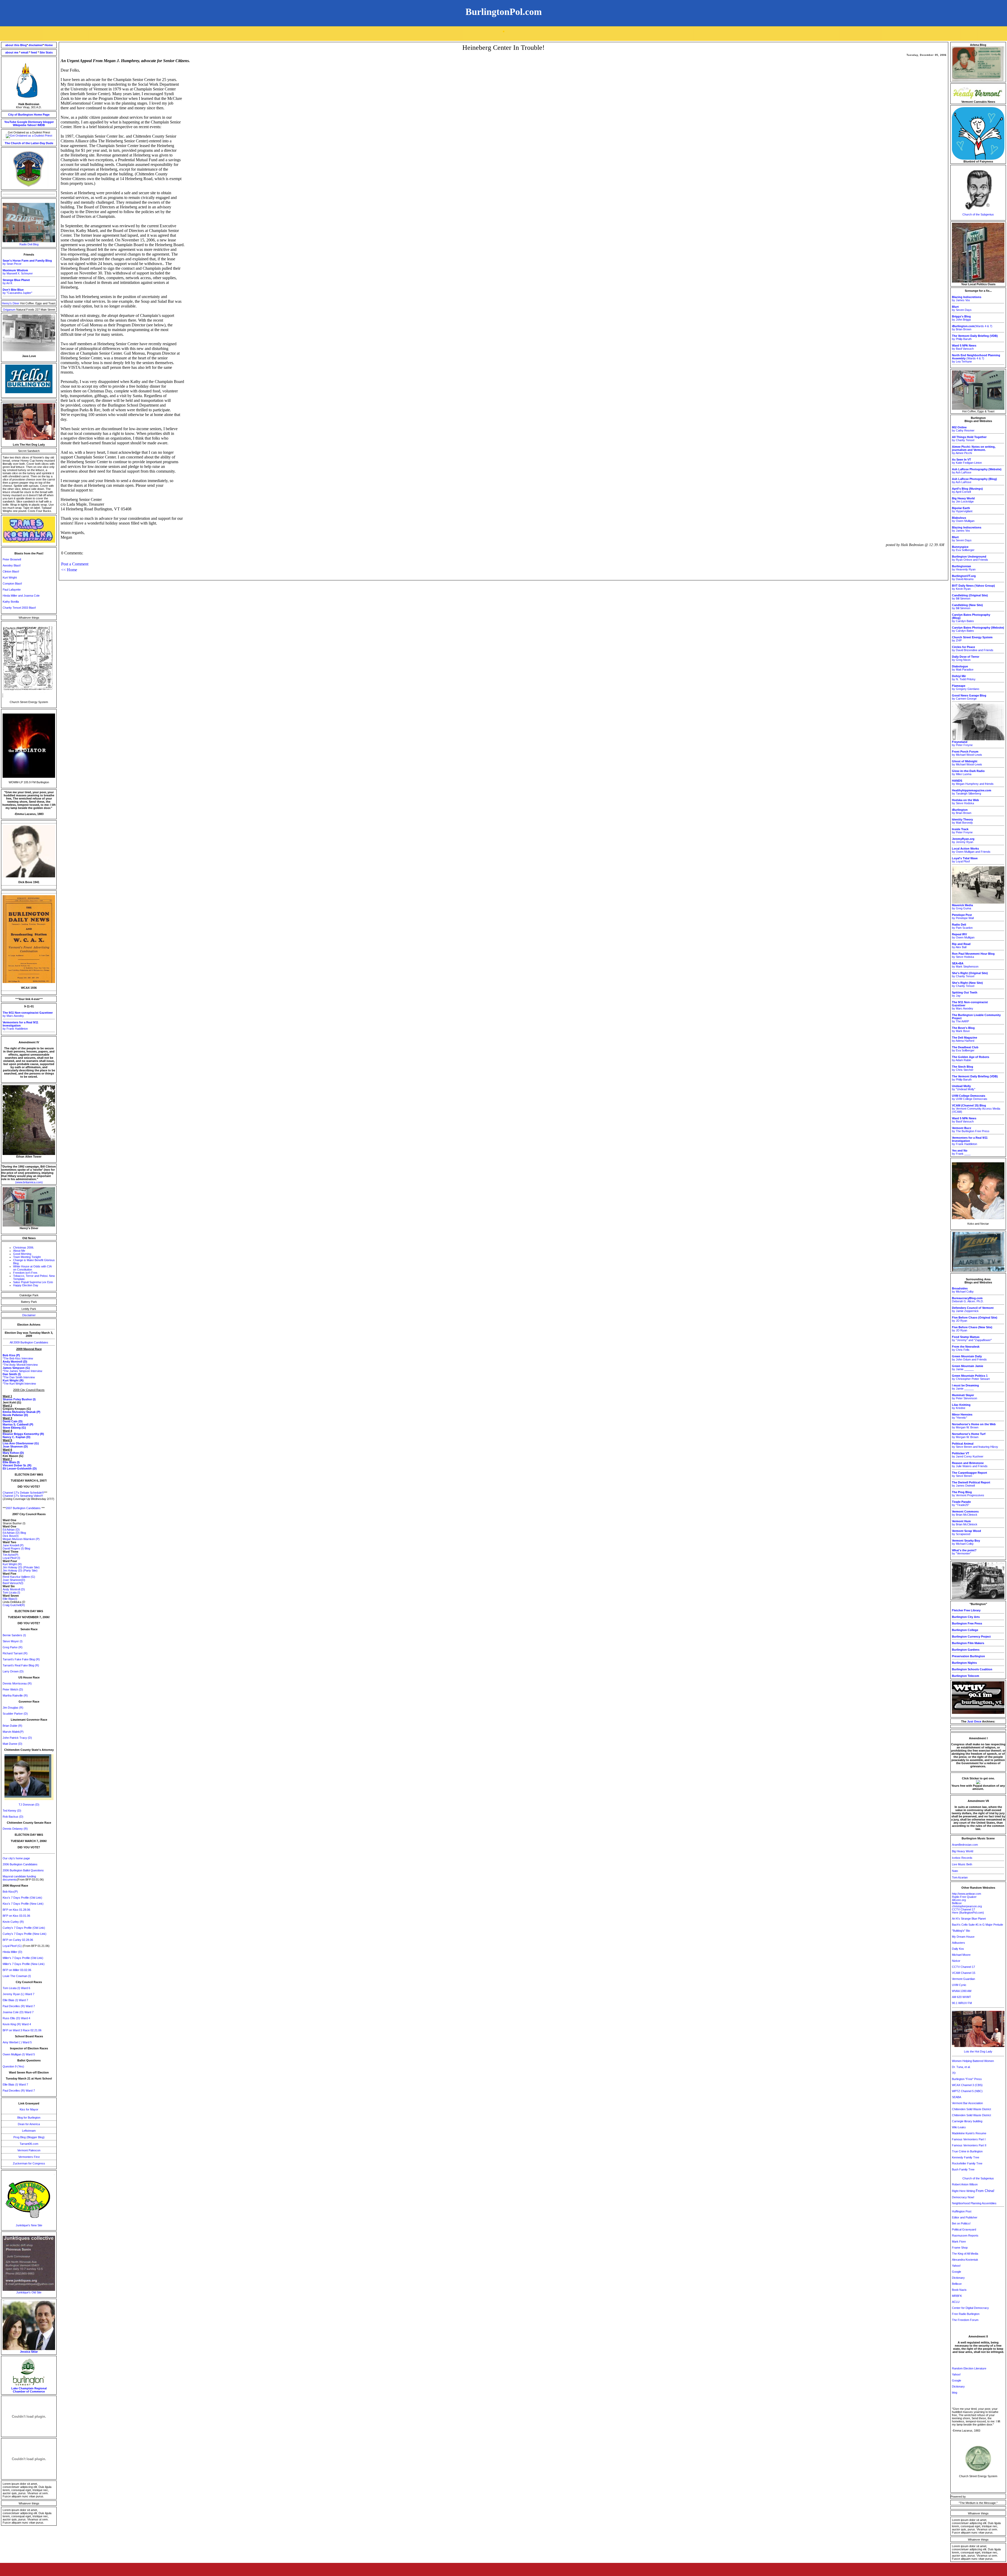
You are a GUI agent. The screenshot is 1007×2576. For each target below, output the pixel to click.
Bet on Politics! (961, 2223)
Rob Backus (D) (13, 1817)
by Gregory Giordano (966, 687)
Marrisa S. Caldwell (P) (18, 1424)
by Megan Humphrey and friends (973, 782)
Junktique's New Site (29, 2225)
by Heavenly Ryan (964, 568)
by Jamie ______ (968, 1368)
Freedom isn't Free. (26, 1273)
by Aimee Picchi (974, 450)
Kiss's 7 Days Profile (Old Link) (22, 1898)
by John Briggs (962, 318)
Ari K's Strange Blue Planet (969, 1919)
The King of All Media (965, 2254)
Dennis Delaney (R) (15, 1829)
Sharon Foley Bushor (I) (19, 1399)
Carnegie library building (967, 2121)
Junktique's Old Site (29, 2292)
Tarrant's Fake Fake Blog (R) (21, 1659)
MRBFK (957, 2296)
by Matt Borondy (962, 821)
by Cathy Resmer (963, 429)
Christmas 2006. (24, 1248)
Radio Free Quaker (964, 1897)
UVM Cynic (959, 1985)
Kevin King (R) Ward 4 (17, 2024)
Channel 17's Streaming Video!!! (23, 1496)
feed (34, 52)
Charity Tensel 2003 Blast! (19, 608)
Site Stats (46, 52)
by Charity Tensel (969, 439)
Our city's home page (16, 1858)
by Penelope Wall (963, 916)
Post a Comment (75, 564)
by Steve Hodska (965, 802)
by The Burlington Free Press (971, 1130)
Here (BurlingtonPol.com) (968, 1913)
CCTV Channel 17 (963, 1909)
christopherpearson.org (967, 1906)
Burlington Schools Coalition (972, 1669)
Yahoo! (32, 125)
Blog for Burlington (29, 2118)
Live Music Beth (962, 1864)
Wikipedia (20, 125)
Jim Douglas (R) (13, 1708)
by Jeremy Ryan (963, 840)
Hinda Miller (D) (12, 1952)
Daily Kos (958, 1949)
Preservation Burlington (968, 1656)
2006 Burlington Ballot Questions (23, 1870)
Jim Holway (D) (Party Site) (20, 1570)
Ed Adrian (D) (11, 1530)
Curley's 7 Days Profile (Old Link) (24, 1928)
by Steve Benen (969, 1474)
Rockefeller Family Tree (967, 2163)
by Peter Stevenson (965, 1397)
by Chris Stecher (963, 1068)
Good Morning (22, 1254)
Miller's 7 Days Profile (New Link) (24, 1964)
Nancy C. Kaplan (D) (17, 1437)
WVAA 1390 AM (962, 1991)
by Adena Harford (965, 1039)
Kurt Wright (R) (12, 1564)
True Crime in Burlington (967, 2151)
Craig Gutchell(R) (14, 1605)
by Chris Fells (966, 1348)
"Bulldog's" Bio (961, 1931)
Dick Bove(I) (11, 1536)
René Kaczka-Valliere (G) (19, 1577)
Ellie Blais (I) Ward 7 (15, 2000)
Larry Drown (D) (13, 1671)
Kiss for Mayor (29, 2109)
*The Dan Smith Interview (19, 1377)
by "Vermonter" (964, 1552)
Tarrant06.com (29, 2144)
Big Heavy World (963, 1851)
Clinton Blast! (11, 571)
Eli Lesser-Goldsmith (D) (20, 1468)
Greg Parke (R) (13, 1647)
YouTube (10, 122)
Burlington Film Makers (968, 1643)
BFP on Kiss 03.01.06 (16, 1916)
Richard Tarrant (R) (15, 1653)
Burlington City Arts (966, 1617)
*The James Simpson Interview (22, 1371)
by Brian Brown (962, 811)
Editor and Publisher (965, 2217)
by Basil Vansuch (964, 347)
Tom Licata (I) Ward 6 (16, 1988)
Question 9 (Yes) (13, 2066)
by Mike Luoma (968, 773)
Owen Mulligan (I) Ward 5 (19, 2054)
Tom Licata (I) (11, 1592)
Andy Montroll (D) (14, 1589)
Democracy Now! (963, 2197)
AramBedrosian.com (965, 1845)
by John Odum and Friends (969, 1358)
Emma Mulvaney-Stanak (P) (22, 1412)
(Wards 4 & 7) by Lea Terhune (976, 358)
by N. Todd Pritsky (964, 678)
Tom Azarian (960, 1877)
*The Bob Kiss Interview (18, 1358)
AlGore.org (959, 1900)
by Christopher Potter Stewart (971, 1377)
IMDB (41, 125)
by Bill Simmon (970, 597)
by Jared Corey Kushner (968, 1455)
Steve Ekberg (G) (14, 1428)
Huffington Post (962, 2211)
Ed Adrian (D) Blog (14, 1533)
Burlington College (965, 1630)
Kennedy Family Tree (966, 2157)
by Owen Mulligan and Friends (971, 850)
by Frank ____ (961, 1152)
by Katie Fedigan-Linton (967, 461)
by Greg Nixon (966, 658)
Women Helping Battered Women (973, 2061)
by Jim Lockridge (963, 500)
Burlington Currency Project (971, 1637)
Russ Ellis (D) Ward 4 (16, 2018)
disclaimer (36, 45)
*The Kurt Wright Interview (19, 1384)
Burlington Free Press (967, 1623)
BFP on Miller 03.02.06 (17, 1970)
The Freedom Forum (965, 2320)
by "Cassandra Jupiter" (17, 291)
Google (22, 122)
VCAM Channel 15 (964, 1973)
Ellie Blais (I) (11, 1462)
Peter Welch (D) (13, 1689)
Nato (955, 1871)
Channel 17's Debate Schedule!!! (23, 1493)
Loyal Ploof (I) (11, 1558)
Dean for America (29, 2124)
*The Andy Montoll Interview (20, 1365)
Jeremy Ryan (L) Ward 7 (18, 1994)
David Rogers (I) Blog (16, 1548)
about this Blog (16, 45)
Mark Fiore (959, 2242)
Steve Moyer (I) (13, 1641)
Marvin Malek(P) (13, 1732)
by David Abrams (964, 577)
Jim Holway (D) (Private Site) (21, 1567)
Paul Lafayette (12, 590)
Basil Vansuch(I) (13, 1583)
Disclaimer (29, 1315)
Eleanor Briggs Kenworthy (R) (23, 1434)
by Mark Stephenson (965, 965)
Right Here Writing (973, 2191)
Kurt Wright (10, 577)
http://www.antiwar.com (966, 1894)
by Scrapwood (966, 1532)
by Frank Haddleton (20, 1025)
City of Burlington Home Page (29, 115)
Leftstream (29, 2131)
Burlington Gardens (966, 1650)
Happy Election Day (26, 1285)
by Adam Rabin (971, 1059)
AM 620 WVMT (962, 1997)
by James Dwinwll (971, 1484)
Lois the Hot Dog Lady (978, 2051)
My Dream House (963, 1937)
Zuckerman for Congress (29, 2163)
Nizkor (956, 1961)
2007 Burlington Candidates (23, 1508)
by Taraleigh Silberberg (972, 792)
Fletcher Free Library (966, 1610)
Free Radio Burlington (966, 2314)
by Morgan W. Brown (974, 1426)
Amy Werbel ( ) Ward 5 (17, 2042)
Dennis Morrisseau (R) (17, 1683)
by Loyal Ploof (965, 860)
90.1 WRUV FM (962, 2003)
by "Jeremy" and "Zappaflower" (972, 1338)
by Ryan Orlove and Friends (970, 558)
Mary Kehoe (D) (13, 1453)
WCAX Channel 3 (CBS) (967, 2085)
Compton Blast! (12, 584)
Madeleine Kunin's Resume (969, 2133)
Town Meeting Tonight (27, 1257)
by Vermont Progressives (968, 1494)
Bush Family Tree (963, 2169)
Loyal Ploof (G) (13, 1946)
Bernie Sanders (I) (14, 1635)
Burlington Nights (964, 1663)
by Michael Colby (963, 1290)
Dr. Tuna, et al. (961, 2067)
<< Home (69, 570)
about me (12, 52)
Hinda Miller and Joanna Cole (21, 596)
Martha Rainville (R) (15, 1695)
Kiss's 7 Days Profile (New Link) (23, 1904)
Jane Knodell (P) (13, 1545)
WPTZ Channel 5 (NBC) (967, 2091)
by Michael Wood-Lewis (967, 753)
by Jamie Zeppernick (973, 1309)
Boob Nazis (959, 2290)
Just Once (974, 1721)
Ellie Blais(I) (10, 1599)
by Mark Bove (963, 1029)
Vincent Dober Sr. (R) (17, 1465)
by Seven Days (962, 308)
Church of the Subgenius (978, 214)
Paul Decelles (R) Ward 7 (19, 2006)
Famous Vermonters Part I (969, 2139)
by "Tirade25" (961, 1503)
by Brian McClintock (965, 1513)
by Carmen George (969, 697)
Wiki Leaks (959, 2127)
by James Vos (967, 299)
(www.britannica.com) (29, 1182)
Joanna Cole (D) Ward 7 (18, 2012)
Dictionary (35, 122)
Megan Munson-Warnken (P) (21, 1539)
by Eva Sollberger (963, 548)
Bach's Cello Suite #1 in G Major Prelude (977, 1925)
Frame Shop (960, 2248)
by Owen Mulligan (963, 519)
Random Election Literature (969, 2368)
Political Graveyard (964, 2229)
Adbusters (958, 1943)
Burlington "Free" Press (967, 2079)
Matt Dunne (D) (12, 1744)
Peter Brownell (12, 559)
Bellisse (957, 1903)
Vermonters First (29, 2157)
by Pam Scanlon (962, 926)
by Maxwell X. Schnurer (18, 272)
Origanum (10, 310)
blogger (48, 122)
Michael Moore (961, 1955)
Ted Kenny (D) (12, 1811)
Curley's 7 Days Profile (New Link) (25, 1934)
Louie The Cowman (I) (17, 1976)
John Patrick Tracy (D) (17, 1738)
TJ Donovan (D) (29, 1805)
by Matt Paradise (963, 668)
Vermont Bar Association (967, 2103)
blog (955, 2393)
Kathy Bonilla (11, 602)
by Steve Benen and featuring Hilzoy (975, 1445)
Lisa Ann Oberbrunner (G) (21, 1443)
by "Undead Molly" (964, 1088)
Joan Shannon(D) (14, 1580)
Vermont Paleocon (29, 2150)
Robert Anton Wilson (965, 2184)
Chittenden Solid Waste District (971, 2109)
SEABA (957, 2097)
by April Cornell (967, 490)
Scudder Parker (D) (15, 1714)
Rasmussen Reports (965, 2235)
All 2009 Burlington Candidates (29, 1342)
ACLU (956, 2302)
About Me (19, 1251)
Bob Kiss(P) (10, 1892)
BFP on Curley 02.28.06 (18, 1940)
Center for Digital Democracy (970, 2308)
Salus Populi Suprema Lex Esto (33, 1282)
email (25, 52)
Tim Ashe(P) (10, 1555)
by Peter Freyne (962, 743)
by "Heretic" (962, 1416)
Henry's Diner (11, 303)
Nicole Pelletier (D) (15, 1415)
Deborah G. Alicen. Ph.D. (968, 1300)
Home (49, 45)
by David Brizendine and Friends (973, 649)
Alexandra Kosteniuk (965, 2260)
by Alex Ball (961, 946)
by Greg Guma (962, 907)
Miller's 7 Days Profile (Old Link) (23, 1958)
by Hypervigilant (962, 510)
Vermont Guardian (963, 1979)
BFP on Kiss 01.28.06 (16, 1910)
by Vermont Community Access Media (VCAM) (976, 1109)
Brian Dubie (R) (12, 1726)
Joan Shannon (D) (15, 1446)
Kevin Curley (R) (13, 1922)
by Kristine (961, 1406)
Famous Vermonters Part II (969, 2145)
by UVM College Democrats (970, 1097)
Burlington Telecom (966, 1676)
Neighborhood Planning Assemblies (974, 2203)
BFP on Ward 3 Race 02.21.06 (22, 2030)
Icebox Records (962, 1858)
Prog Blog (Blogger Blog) (29, 2137)
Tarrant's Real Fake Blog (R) (21, 1665)
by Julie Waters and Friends (970, 1465)
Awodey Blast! (12, 565)
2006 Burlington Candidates (20, 1864)
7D (954, 2073)
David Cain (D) (13, 1421)
